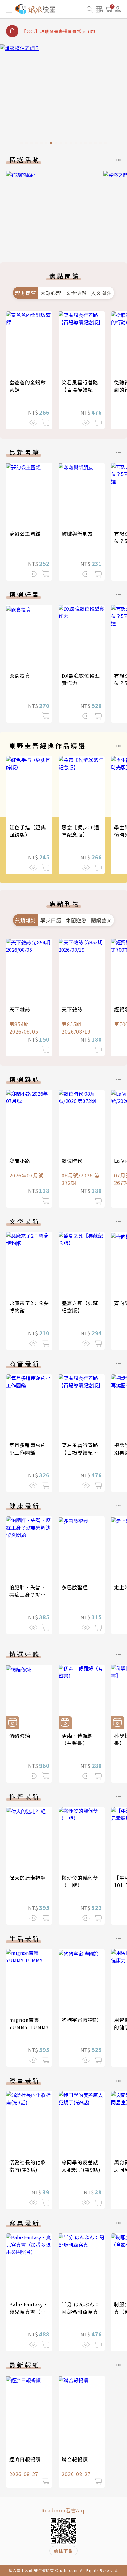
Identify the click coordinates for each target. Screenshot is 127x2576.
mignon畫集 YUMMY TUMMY (29, 2023)
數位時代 (72, 1161)
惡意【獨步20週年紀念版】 (80, 831)
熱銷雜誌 (26, 920)
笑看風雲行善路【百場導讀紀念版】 (80, 390)
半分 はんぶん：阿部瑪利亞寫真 (81, 2308)
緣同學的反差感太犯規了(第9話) (81, 2166)
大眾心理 (51, 293)
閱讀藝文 (101, 920)
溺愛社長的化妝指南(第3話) (28, 2166)
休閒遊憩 (76, 920)
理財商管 (26, 293)
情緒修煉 (20, 1736)
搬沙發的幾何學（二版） (80, 1881)
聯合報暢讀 (75, 2459)
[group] (63, 96)
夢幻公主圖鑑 (25, 534)
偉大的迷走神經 (28, 1878)
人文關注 (101, 293)
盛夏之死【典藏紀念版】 (80, 1307)
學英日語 (51, 920)
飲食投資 (20, 676)
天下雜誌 (20, 1009)
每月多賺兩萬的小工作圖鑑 (28, 1449)
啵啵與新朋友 (77, 534)
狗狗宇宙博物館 (80, 2020)
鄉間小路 (20, 1161)
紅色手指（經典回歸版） (28, 831)
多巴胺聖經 (75, 1587)
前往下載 (63, 2551)
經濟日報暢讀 (25, 2459)
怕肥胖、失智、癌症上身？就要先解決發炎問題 (28, 1594)
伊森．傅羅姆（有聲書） (77, 1739)
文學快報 (76, 293)
